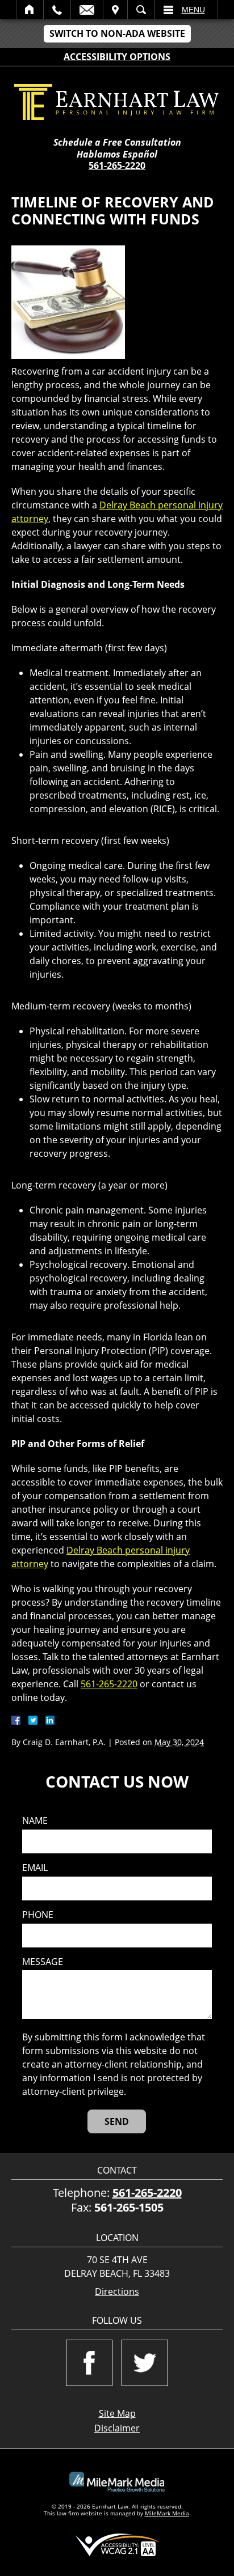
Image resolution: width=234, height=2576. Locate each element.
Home (30, 10)
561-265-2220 (117, 165)
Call (57, 10)
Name (35, 1821)
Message (43, 1962)
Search (141, 10)
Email (87, 10)
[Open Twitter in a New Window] (145, 2363)
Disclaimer (117, 2428)
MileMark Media (167, 2513)
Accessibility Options (117, 57)
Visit (115, 10)
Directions (117, 2292)
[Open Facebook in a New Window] (89, 2363)
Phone (38, 1915)
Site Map (117, 2413)
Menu (193, 10)
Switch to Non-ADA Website (117, 33)
